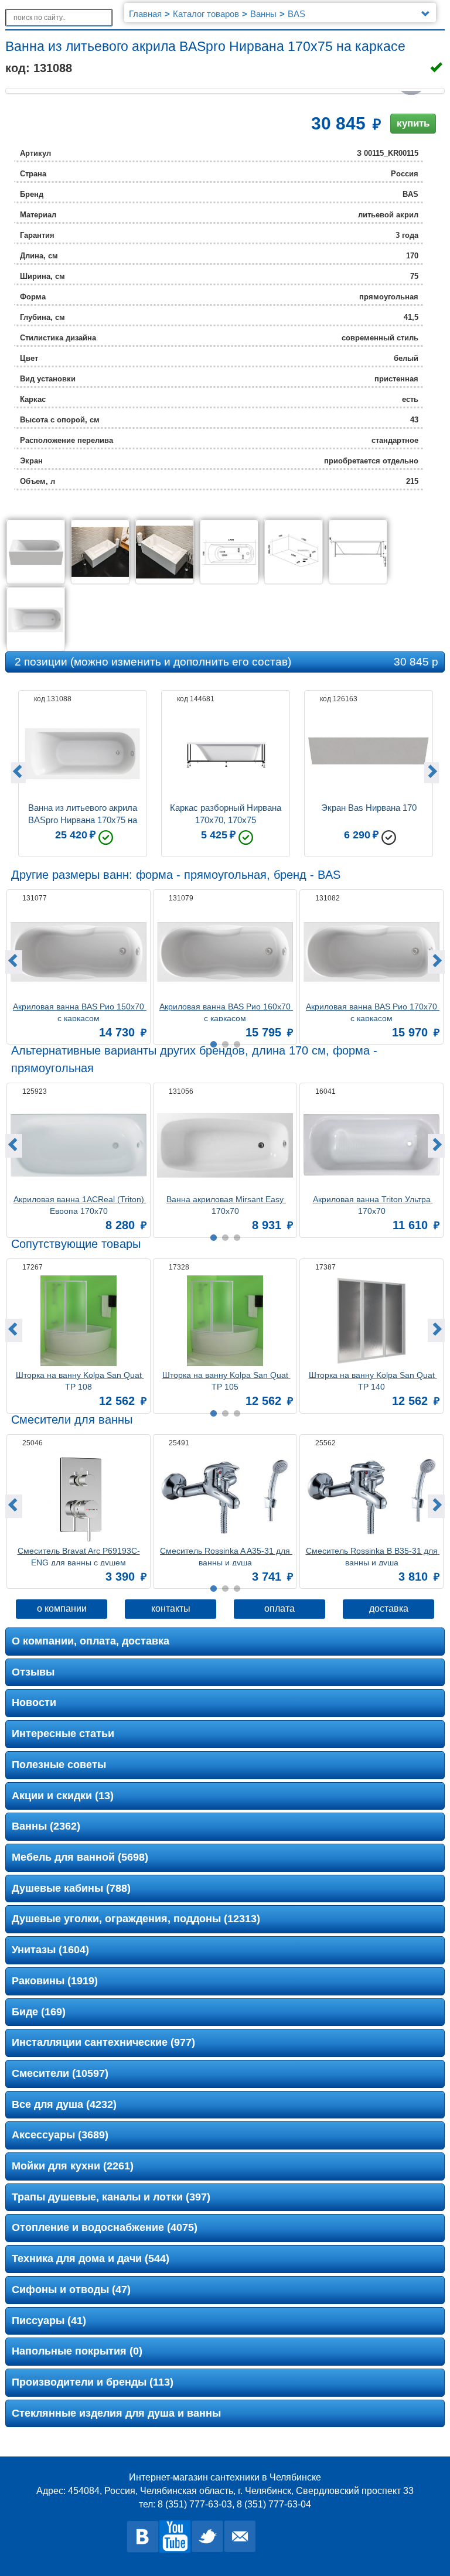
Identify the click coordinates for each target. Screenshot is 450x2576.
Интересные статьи (63, 1734)
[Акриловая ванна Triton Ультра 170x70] (371, 1145)
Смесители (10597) (60, 2073)
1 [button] (213, 1589)
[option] (83, 771)
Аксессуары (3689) (60, 2135)
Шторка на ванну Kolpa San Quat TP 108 (80, 1380)
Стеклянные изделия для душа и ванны (116, 2413)
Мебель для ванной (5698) (80, 1857)
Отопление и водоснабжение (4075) (105, 2227)
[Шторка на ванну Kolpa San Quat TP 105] (225, 1321)
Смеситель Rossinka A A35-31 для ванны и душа (226, 1556)
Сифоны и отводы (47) (71, 2290)
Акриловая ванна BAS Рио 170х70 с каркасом (373, 1011)
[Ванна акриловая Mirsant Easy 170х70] (225, 1145)
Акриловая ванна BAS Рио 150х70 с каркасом (80, 1011)
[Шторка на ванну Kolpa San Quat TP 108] (79, 1321)
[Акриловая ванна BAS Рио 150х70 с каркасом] (79, 952)
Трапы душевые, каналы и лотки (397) (111, 2197)
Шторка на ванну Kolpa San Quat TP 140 (373, 1380)
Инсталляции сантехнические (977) (103, 2042)
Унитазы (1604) (50, 1950)
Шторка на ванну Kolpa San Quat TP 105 (226, 1380)
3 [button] (237, 1589)
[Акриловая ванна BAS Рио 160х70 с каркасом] (225, 952)
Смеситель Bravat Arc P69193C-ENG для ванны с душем (79, 1556)
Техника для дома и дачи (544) (91, 2258)
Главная (145, 14)
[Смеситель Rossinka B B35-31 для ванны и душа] (371, 1497)
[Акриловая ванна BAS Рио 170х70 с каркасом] (371, 952)
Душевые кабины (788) (71, 1888)
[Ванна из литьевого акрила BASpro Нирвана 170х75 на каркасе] (36, 552)
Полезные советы (59, 1765)
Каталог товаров (206, 14)
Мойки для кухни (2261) (73, 2166)
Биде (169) (39, 2012)
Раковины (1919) (55, 1981)
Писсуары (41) (49, 2321)
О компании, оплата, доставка (91, 1641)
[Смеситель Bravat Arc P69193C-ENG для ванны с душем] (79, 1497)
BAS (296, 14)
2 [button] (225, 1589)
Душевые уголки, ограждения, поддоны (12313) (136, 1919)
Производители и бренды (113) (93, 2382)
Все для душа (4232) (64, 2104)
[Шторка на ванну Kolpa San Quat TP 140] (371, 1321)
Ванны (263, 14)
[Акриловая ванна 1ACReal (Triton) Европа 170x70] (79, 1145)
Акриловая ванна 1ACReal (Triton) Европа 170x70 (80, 1204)
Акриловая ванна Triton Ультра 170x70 (373, 1204)
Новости (34, 1702)
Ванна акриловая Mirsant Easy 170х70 (226, 1204)
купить (413, 123)
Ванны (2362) (46, 1826)
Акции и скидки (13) (63, 1796)
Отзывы (33, 1672)
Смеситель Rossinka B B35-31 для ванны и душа (373, 1556)
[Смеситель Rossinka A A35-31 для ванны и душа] (225, 1497)
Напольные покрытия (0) (77, 2351)
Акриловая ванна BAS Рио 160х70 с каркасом (226, 1011)
